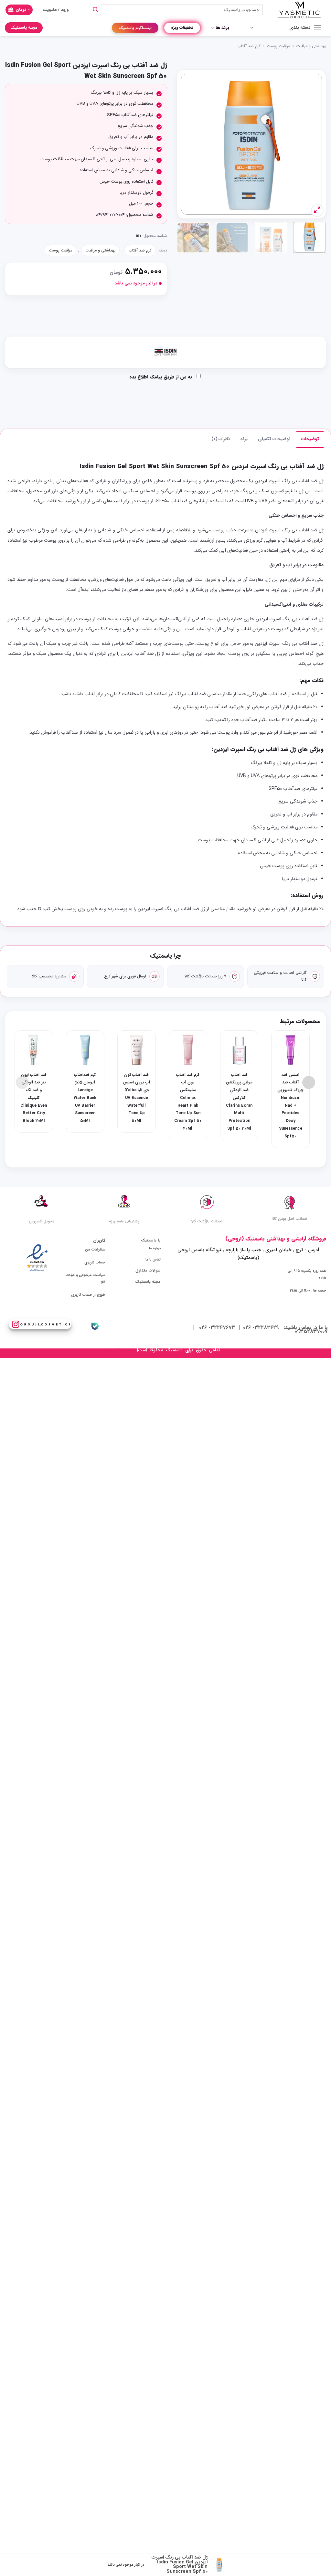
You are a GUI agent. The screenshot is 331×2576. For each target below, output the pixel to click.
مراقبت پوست (278, 46)
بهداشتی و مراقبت (311, 46)
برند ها (222, 28)
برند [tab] (244, 439)
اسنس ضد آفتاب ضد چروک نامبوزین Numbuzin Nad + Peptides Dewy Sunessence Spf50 (290, 1106)
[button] (19, 10)
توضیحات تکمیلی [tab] (274, 439)
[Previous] (311, 144)
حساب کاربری (95, 1262)
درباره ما (155, 1248)
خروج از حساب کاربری (88, 1295)
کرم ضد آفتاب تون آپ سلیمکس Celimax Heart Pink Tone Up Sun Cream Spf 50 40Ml (188, 1102)
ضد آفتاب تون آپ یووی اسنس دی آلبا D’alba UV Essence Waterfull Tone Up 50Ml (137, 1098)
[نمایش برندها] (165, 352)
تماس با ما (153, 1260)
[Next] (187, 144)
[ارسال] (95, 10)
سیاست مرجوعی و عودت (85, 1275)
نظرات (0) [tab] (221, 439)
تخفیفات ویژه (182, 28)
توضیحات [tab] (310, 439)
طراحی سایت (123, 1350)
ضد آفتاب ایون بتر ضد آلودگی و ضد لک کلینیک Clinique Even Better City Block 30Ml (34, 1098)
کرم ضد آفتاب (249, 46)
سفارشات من (95, 1250)
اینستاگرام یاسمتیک (135, 28)
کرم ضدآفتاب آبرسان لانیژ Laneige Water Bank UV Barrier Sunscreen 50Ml (85, 1098)
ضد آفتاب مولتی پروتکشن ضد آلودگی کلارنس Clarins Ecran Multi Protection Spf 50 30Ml (239, 1102)
